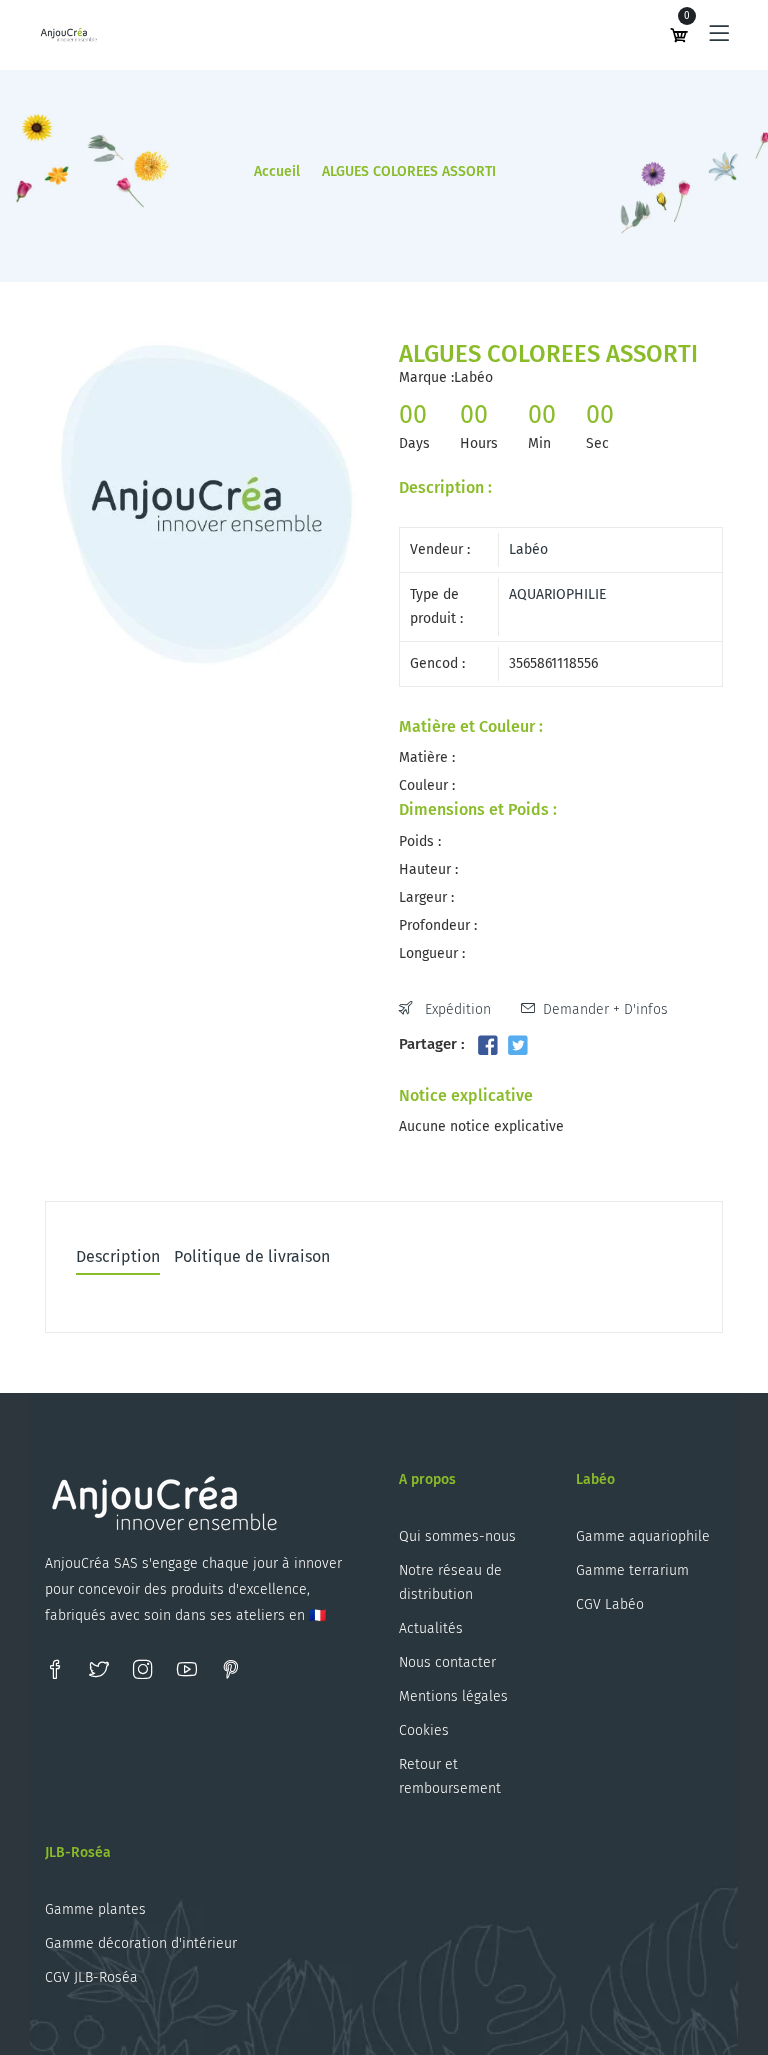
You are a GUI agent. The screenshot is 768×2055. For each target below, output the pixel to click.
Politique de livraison (252, 1257)
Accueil (277, 171)
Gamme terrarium (632, 1570)
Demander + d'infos (605, 1009)
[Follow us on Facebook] (488, 1046)
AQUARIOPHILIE (557, 594)
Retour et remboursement (450, 1776)
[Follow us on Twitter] (517, 1046)
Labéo (528, 549)
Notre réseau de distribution (450, 1582)
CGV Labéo (610, 1604)
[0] (679, 35)
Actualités (431, 1628)
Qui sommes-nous (457, 1536)
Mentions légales (453, 1696)
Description (118, 1257)
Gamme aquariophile (643, 1536)
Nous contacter (447, 1662)
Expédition (456, 1009)
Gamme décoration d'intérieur (141, 1943)
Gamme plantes (95, 1909)
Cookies (424, 1730)
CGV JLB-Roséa (91, 1977)
